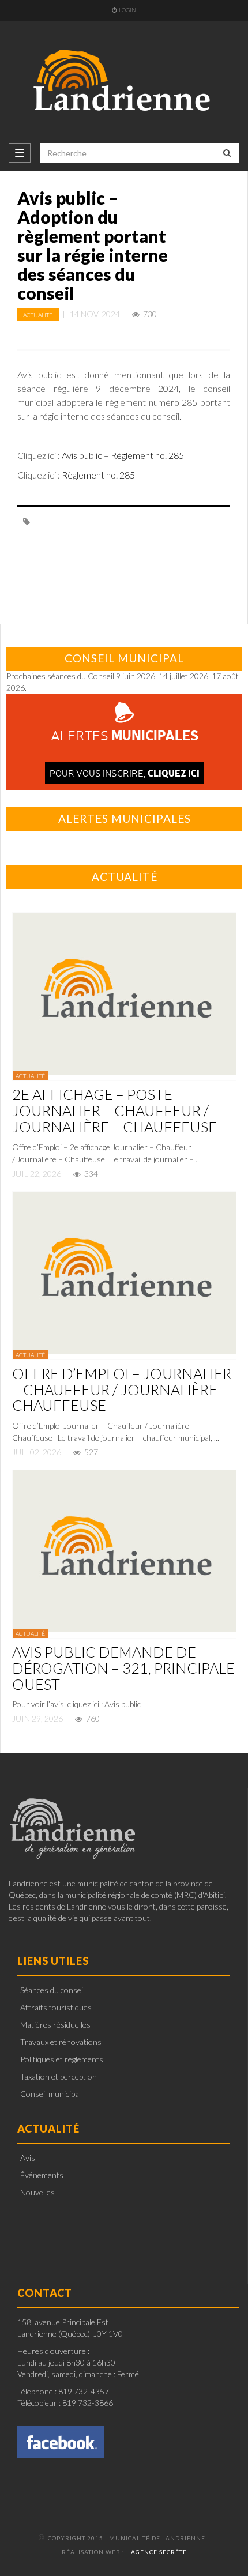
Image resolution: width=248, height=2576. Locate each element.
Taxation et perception (59, 2076)
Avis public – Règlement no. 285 (123, 455)
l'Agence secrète (157, 2552)
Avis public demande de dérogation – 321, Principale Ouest (123, 1668)
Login (127, 10)
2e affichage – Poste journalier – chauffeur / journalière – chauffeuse (114, 1110)
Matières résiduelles (55, 2025)
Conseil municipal (50, 2094)
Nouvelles (37, 2192)
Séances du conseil (52, 1990)
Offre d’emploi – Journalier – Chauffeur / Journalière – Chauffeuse (122, 1389)
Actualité (38, 315)
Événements (42, 2175)
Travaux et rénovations (61, 2042)
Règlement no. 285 (98, 475)
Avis (28, 2158)
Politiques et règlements (62, 2059)
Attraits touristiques (56, 2007)
